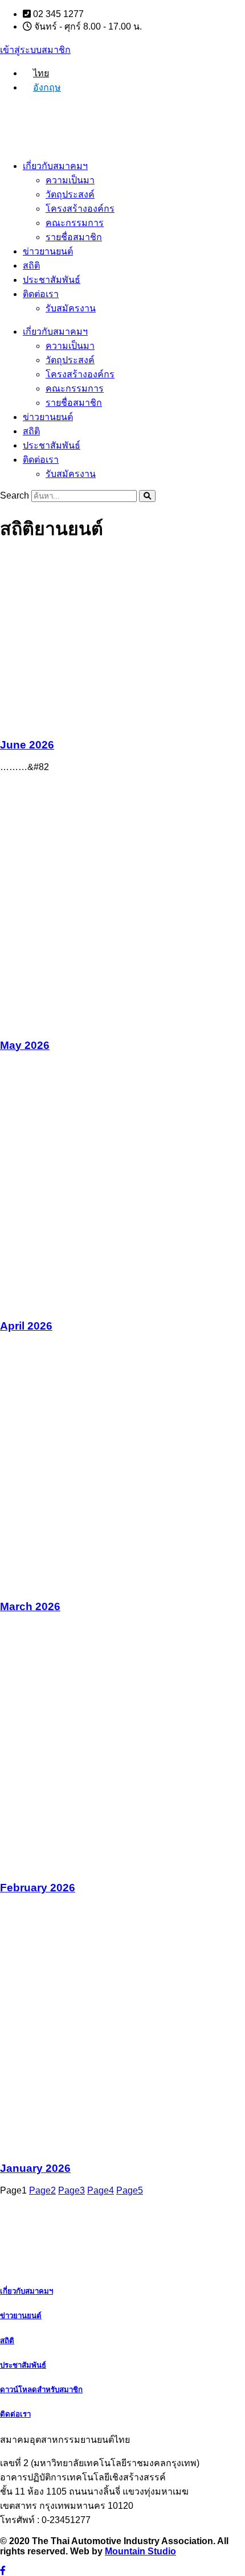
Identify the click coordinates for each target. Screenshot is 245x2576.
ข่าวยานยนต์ (48, 251)
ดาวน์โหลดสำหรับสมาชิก (41, 2390)
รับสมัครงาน (71, 308)
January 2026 (35, 2168)
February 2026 (38, 1888)
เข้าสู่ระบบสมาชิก (35, 50)
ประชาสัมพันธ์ (52, 280)
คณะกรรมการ (75, 223)
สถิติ (31, 266)
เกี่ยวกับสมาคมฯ (55, 166)
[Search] (147, 496)
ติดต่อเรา (41, 294)
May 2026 (25, 1045)
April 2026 (26, 1326)
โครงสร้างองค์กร (80, 209)
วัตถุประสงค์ (70, 194)
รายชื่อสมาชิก (74, 237)
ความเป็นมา (70, 180)
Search (15, 495)
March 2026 (30, 1606)
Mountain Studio (140, 2551)
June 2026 (27, 745)
